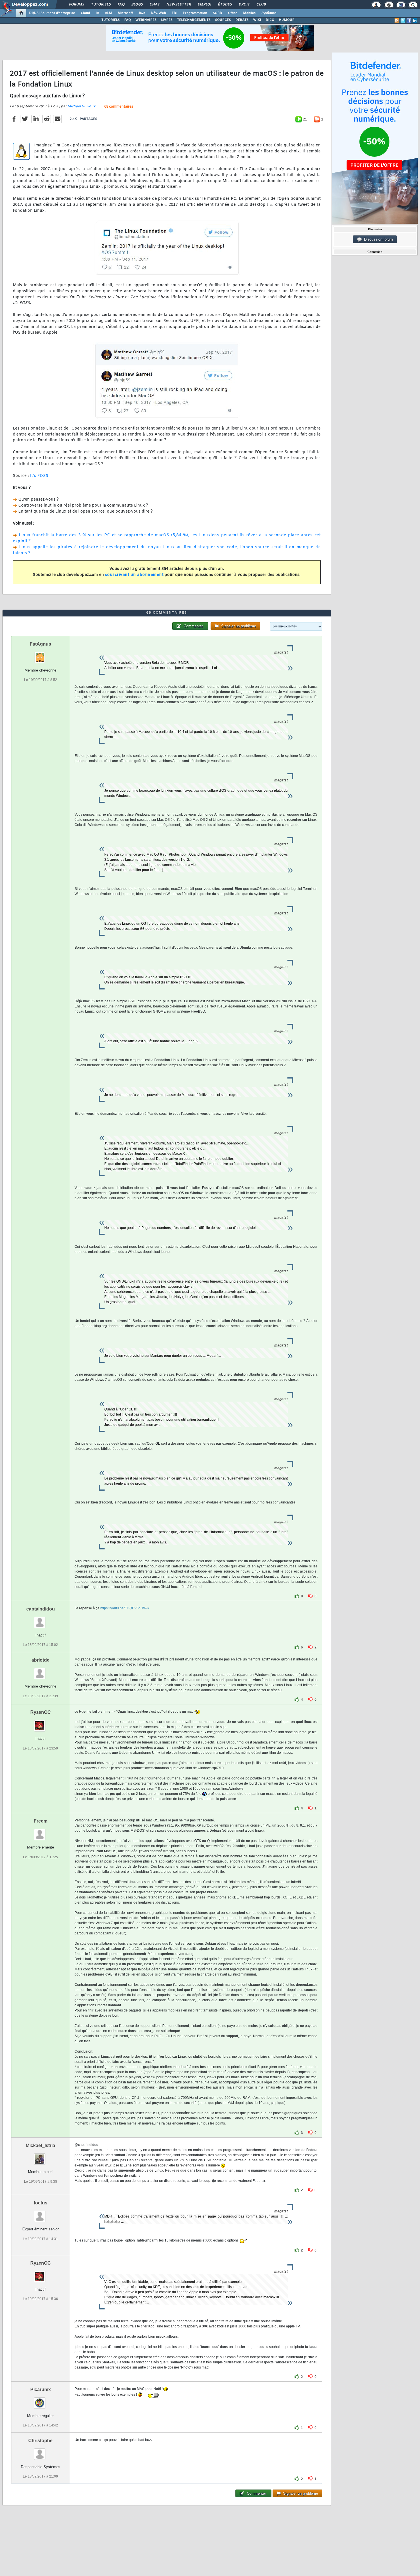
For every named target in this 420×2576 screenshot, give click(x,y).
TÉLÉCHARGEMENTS (194, 20)
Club (261, 5)
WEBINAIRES (146, 20)
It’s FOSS (39, 476)
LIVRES (167, 20)
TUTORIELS (111, 20)
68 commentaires (119, 107)
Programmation (195, 13)
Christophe (40, 2441)
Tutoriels (101, 5)
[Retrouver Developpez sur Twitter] (403, 21)
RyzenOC (41, 1712)
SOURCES (223, 20)
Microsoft (125, 13)
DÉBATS (242, 20)
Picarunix (41, 2389)
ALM (108, 13)
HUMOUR (287, 20)
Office (233, 13)
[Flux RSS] (397, 21)
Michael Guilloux (81, 106)
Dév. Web (158, 13)
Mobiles (249, 13)
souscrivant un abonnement (134, 575)
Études (225, 5)
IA (97, 13)
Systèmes (269, 13)
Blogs (137, 5)
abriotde (40, 1660)
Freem (41, 1821)
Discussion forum (377, 239)
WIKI (257, 20)
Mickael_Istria (40, 2145)
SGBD (218, 13)
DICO (270, 20)
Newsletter (178, 5)
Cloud (85, 13)
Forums (76, 5)
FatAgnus (40, 644)
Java (142, 13)
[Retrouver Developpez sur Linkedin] (415, 21)
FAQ (121, 5)
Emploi (204, 5)
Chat (154, 5)
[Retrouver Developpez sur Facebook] (409, 21)
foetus (41, 2203)
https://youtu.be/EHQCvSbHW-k (125, 1608)
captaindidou (41, 1609)
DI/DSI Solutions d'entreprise (52, 13)
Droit (244, 5)
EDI (175, 13)
